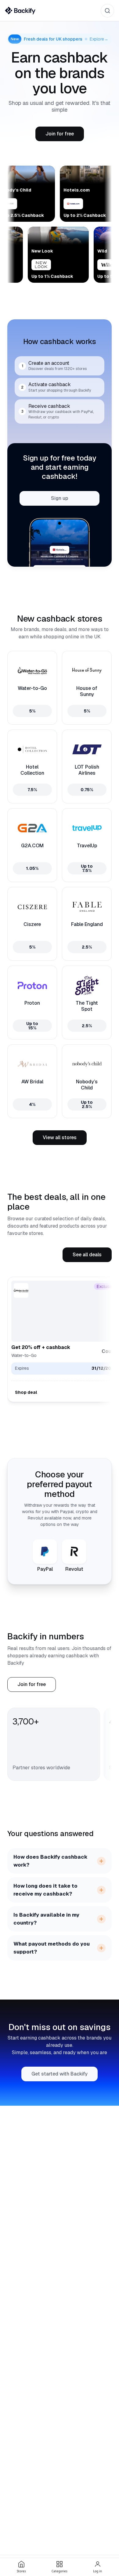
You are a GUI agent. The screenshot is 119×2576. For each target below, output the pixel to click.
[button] (60, 134)
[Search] (107, 11)
